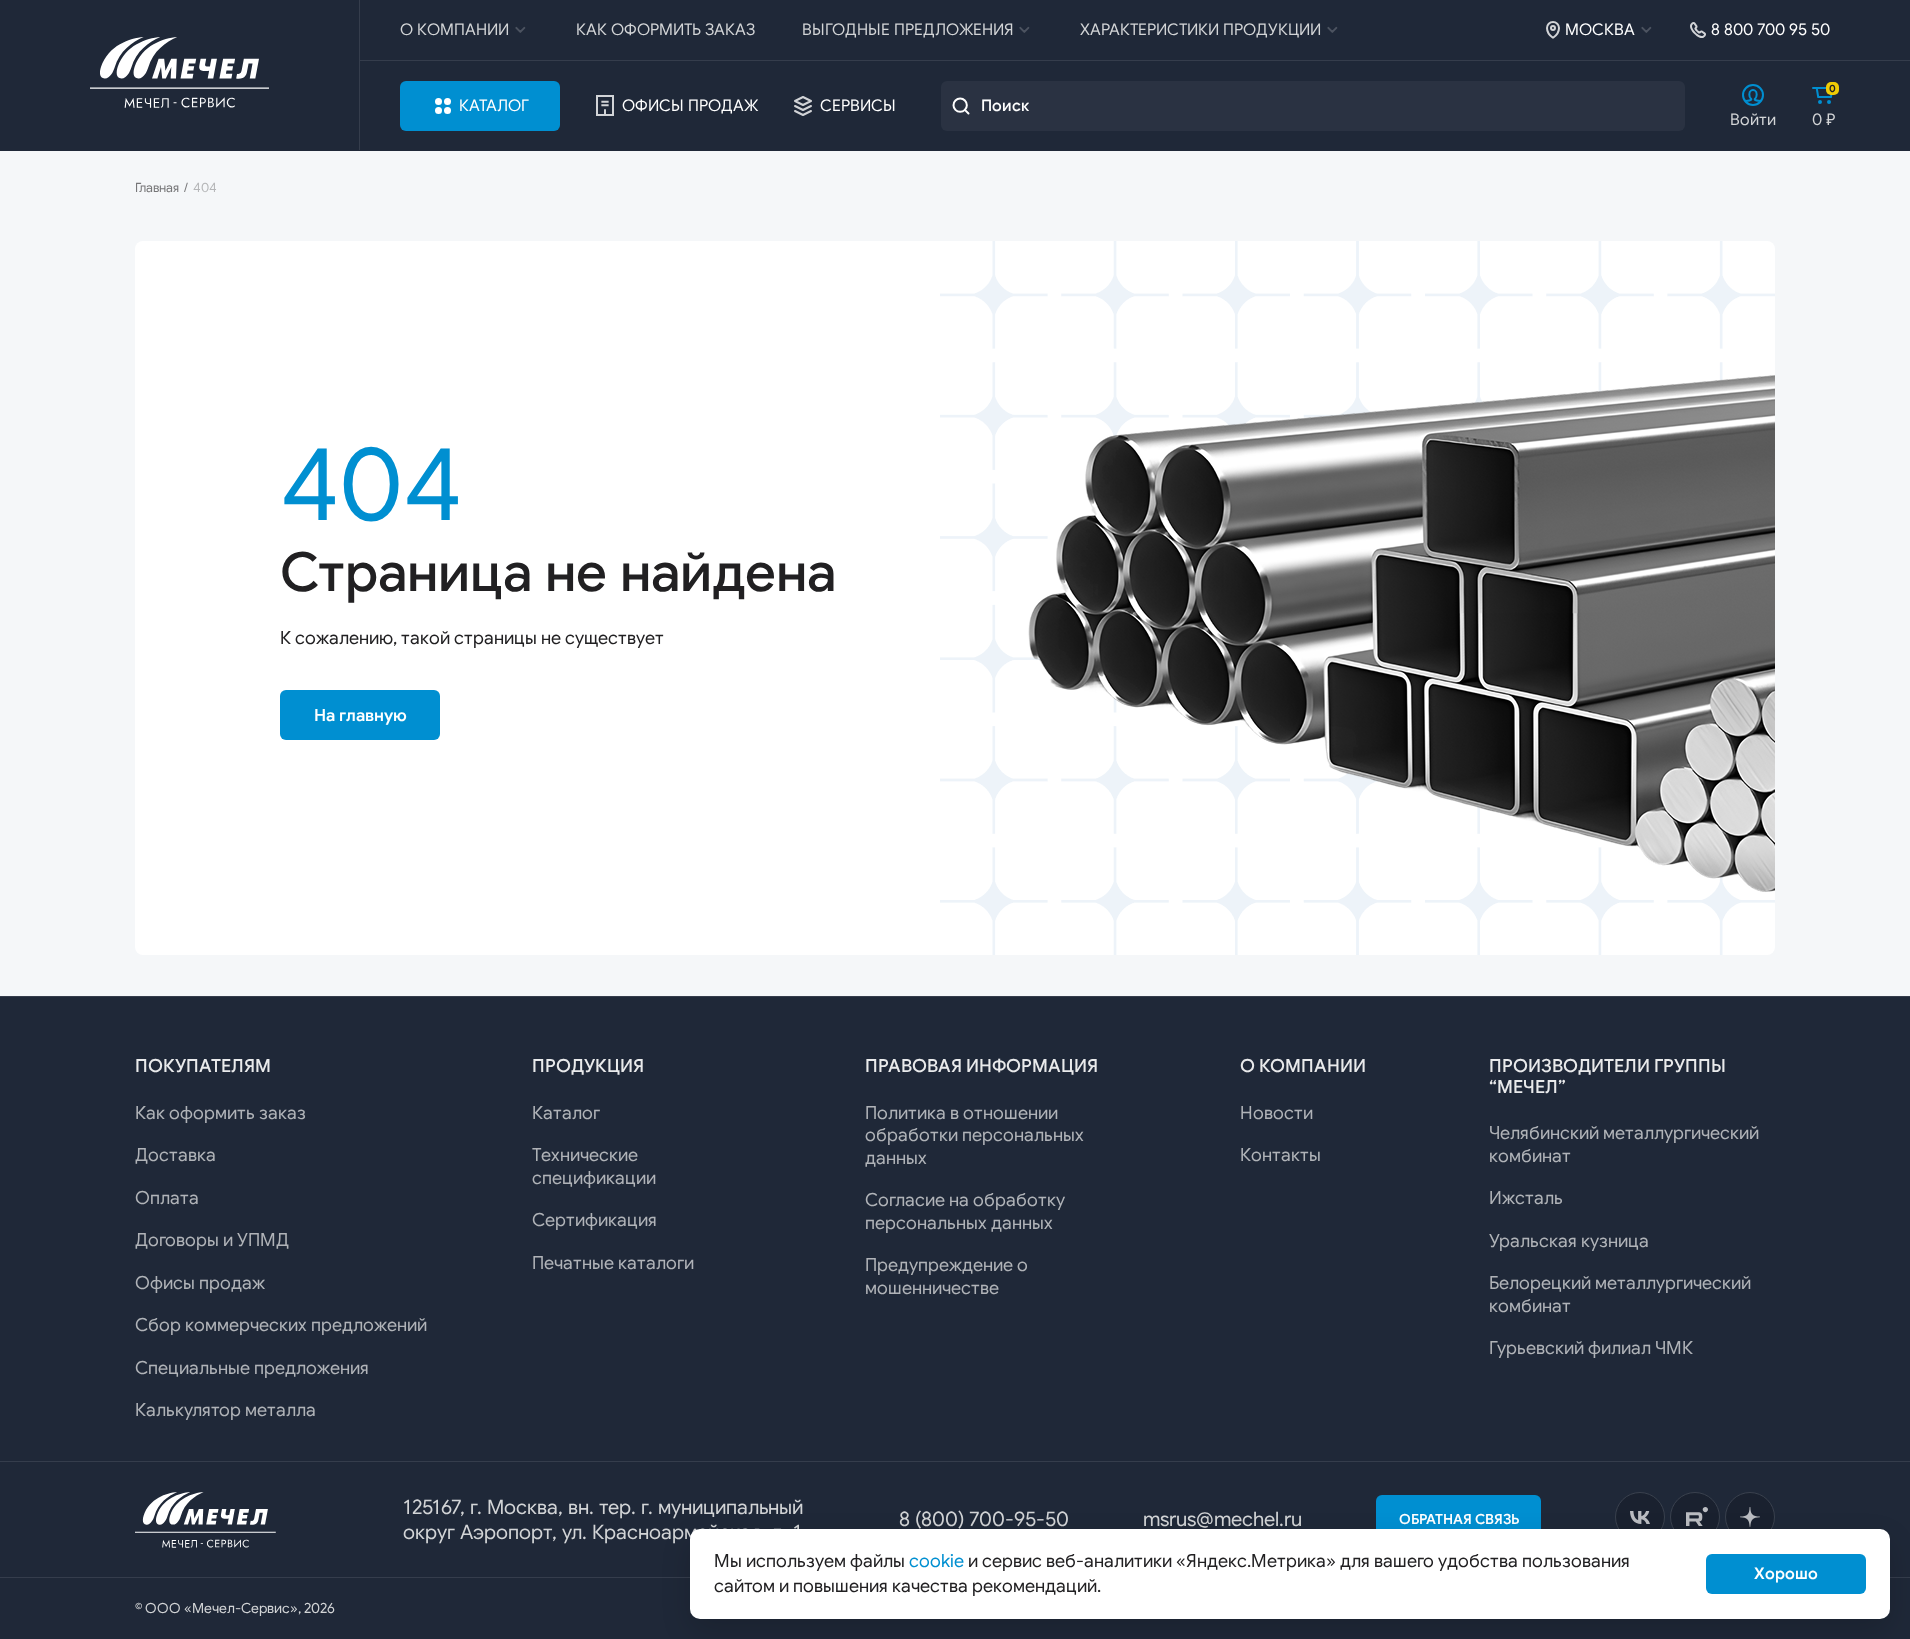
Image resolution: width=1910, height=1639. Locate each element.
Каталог (494, 106)
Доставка (175, 1155)
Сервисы (858, 106)
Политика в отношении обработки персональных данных (974, 1135)
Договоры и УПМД (212, 1240)
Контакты (1280, 1155)
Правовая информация (981, 1066)
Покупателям (203, 1066)
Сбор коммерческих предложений (281, 1325)
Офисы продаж (690, 106)
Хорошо (1786, 1574)
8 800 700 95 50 (1770, 30)
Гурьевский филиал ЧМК (1591, 1348)
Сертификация (594, 1220)
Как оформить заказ (665, 30)
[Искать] (961, 106)
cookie (936, 1561)
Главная (157, 188)
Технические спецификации (594, 1166)
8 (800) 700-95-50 (984, 1519)
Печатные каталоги (613, 1263)
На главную (360, 715)
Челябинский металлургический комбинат (1624, 1144)
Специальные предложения (252, 1368)
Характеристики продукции (1200, 30)
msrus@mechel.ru (1222, 1519)
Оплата (167, 1198)
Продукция (588, 1066)
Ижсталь (1526, 1198)
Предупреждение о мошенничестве (946, 1276)
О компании (454, 30)
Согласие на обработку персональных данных (965, 1211)
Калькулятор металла (225, 1410)
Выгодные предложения (907, 30)
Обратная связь (1459, 1519)
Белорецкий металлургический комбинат (1620, 1294)
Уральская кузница (1569, 1241)
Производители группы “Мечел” (1607, 1076)
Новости (1276, 1113)
